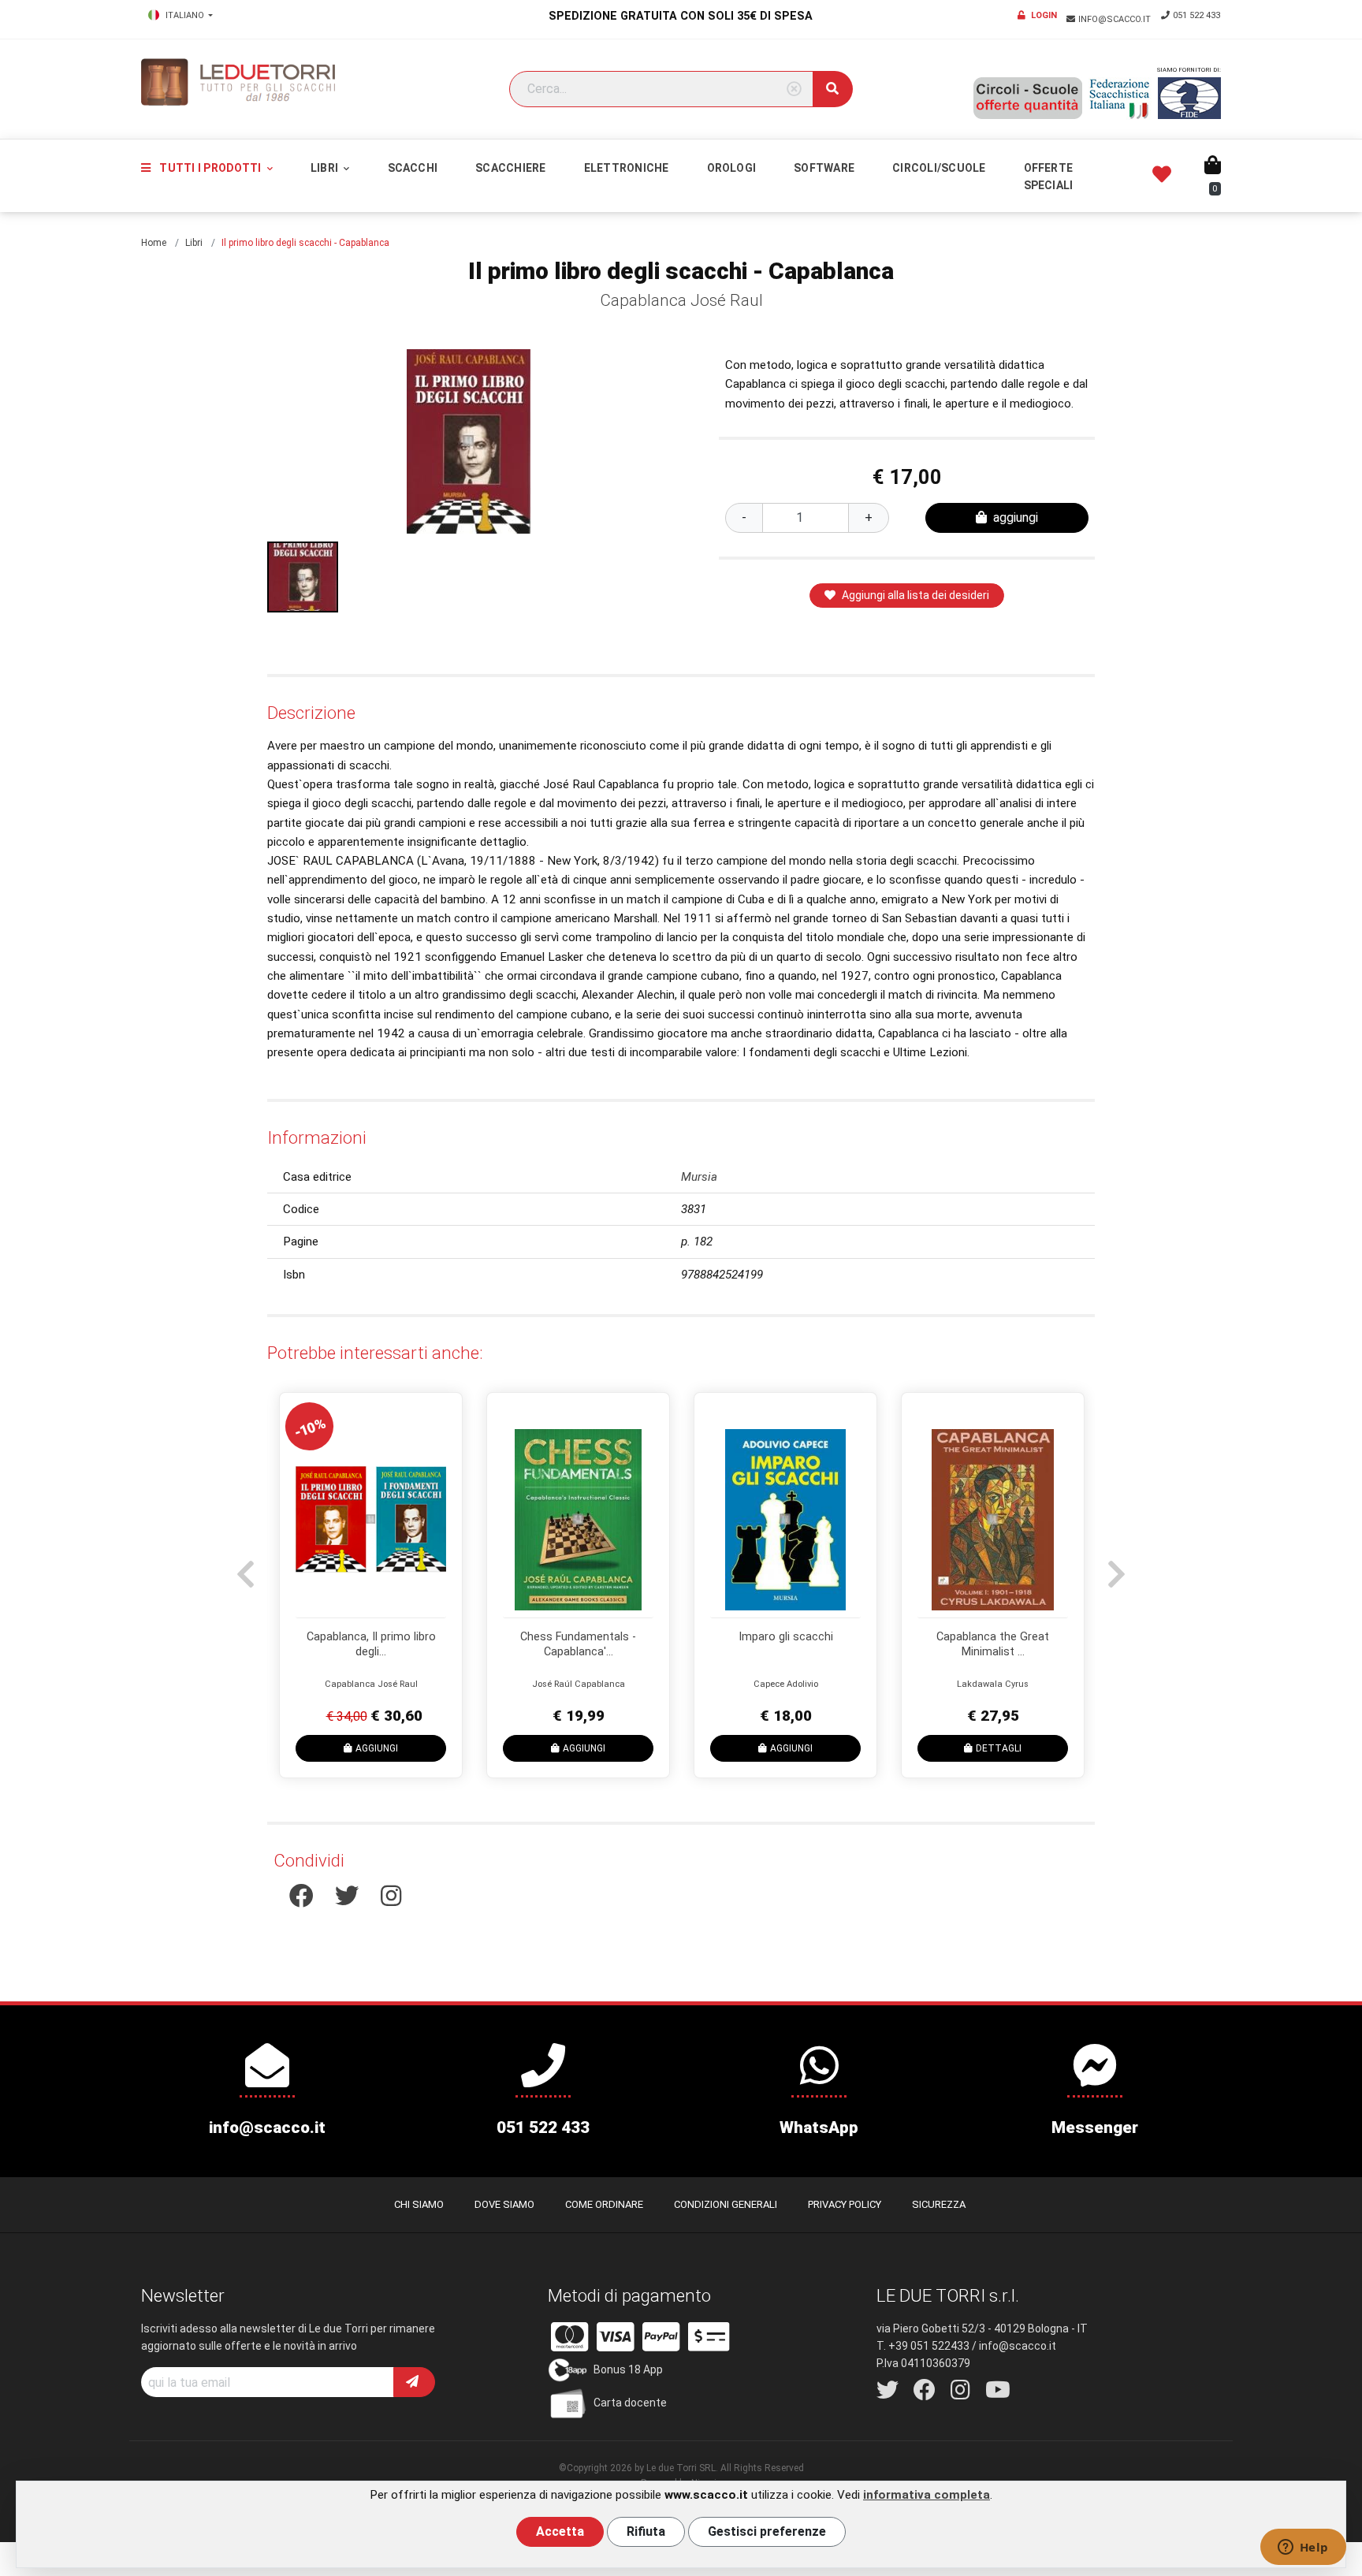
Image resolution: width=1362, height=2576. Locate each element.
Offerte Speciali (1049, 177)
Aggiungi (377, 1748)
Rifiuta (646, 2531)
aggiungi (1016, 517)
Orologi (732, 168)
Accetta (560, 2531)
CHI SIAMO (419, 2204)
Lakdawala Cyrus (993, 1684)
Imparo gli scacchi (786, 1637)
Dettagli (999, 1748)
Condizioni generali (726, 2204)
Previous (244, 1566)
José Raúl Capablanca (579, 1684)
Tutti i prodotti (210, 168)
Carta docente (630, 2403)
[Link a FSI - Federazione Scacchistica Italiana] (1120, 99)
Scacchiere (510, 168)
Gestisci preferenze (767, 2531)
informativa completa (927, 2495)
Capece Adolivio (786, 1684)
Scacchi (413, 168)
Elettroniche (627, 168)
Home (154, 243)
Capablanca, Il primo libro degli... (371, 1644)
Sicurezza (939, 2204)
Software (824, 168)
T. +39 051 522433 (923, 2346)
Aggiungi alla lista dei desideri (915, 595)
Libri (326, 168)
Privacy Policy (845, 2204)
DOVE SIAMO (504, 2204)
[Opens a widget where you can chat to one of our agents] (1303, 2548)
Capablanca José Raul (681, 300)
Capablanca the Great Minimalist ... (993, 1644)
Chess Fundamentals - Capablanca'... (578, 1644)
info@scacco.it (1116, 19)
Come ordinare (604, 2204)
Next (1115, 1566)
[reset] (794, 89)
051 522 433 (1196, 15)
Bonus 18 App (628, 2369)
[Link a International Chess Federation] (1189, 98)
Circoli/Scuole (939, 168)
